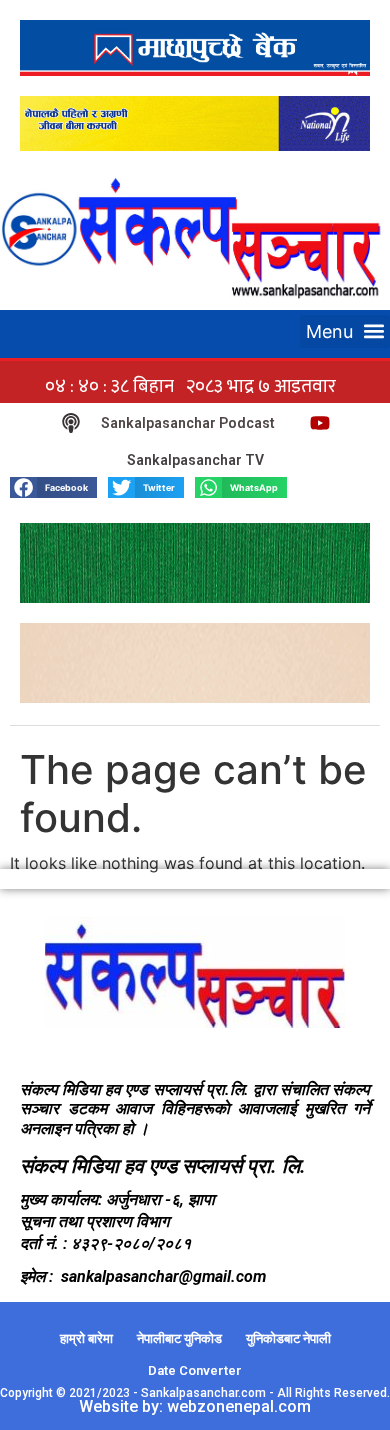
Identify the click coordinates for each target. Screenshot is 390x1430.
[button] (345, 331)
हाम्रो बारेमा (86, 1338)
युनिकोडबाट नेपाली (288, 1338)
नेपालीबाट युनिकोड (179, 1338)
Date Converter (195, 1370)
